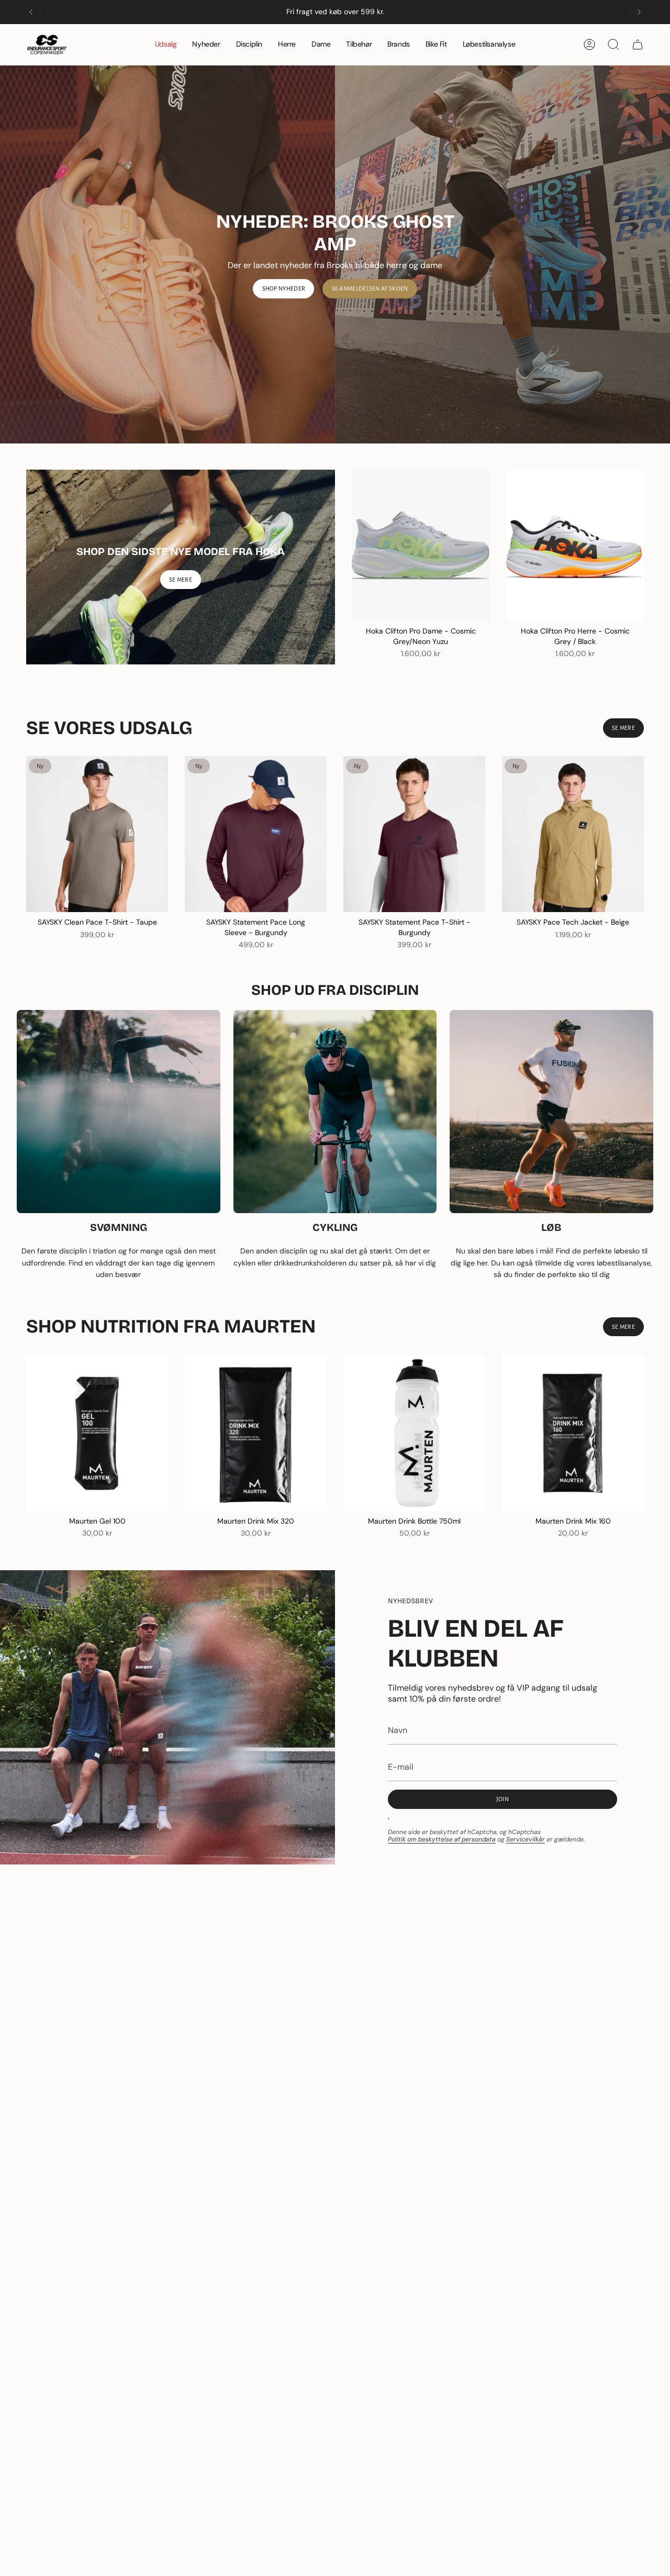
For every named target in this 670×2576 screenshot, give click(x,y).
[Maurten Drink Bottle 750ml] (414, 1433)
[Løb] (551, 1112)
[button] (249, 45)
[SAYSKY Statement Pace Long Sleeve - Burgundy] (256, 834)
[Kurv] (638, 45)
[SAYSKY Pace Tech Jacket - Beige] (573, 834)
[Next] (639, 12)
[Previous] (31, 12)
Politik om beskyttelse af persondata (442, 1839)
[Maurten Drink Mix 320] (256, 1433)
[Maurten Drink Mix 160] (573, 1433)
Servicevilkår (526, 1839)
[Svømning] (119, 1112)
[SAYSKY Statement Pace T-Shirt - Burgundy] (414, 834)
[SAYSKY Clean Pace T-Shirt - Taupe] (97, 834)
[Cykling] (335, 1112)
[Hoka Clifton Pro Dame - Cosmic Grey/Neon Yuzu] (421, 545)
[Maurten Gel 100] (97, 1433)
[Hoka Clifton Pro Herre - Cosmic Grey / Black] (575, 545)
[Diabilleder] (335, 254)
